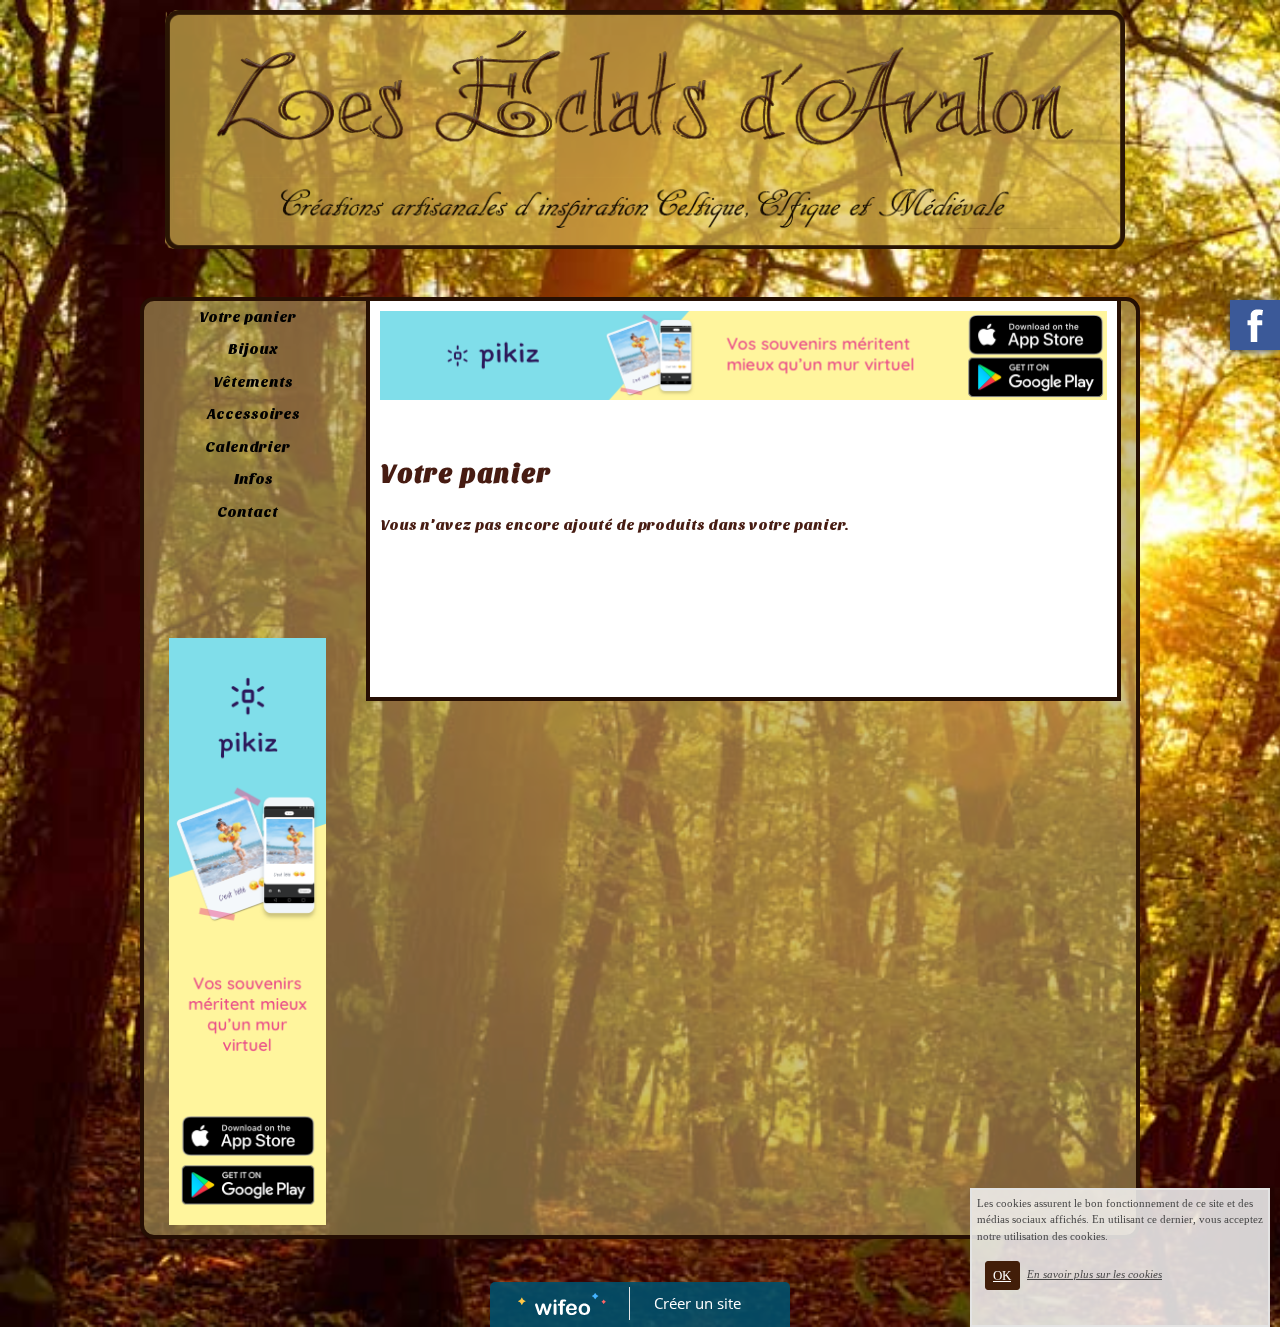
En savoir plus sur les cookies (1094, 1274)
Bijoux (253, 349)
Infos (253, 479)
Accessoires (253, 414)
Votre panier (247, 317)
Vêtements (253, 382)
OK (1002, 1275)
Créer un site (697, 1303)
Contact (247, 512)
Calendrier (247, 447)
